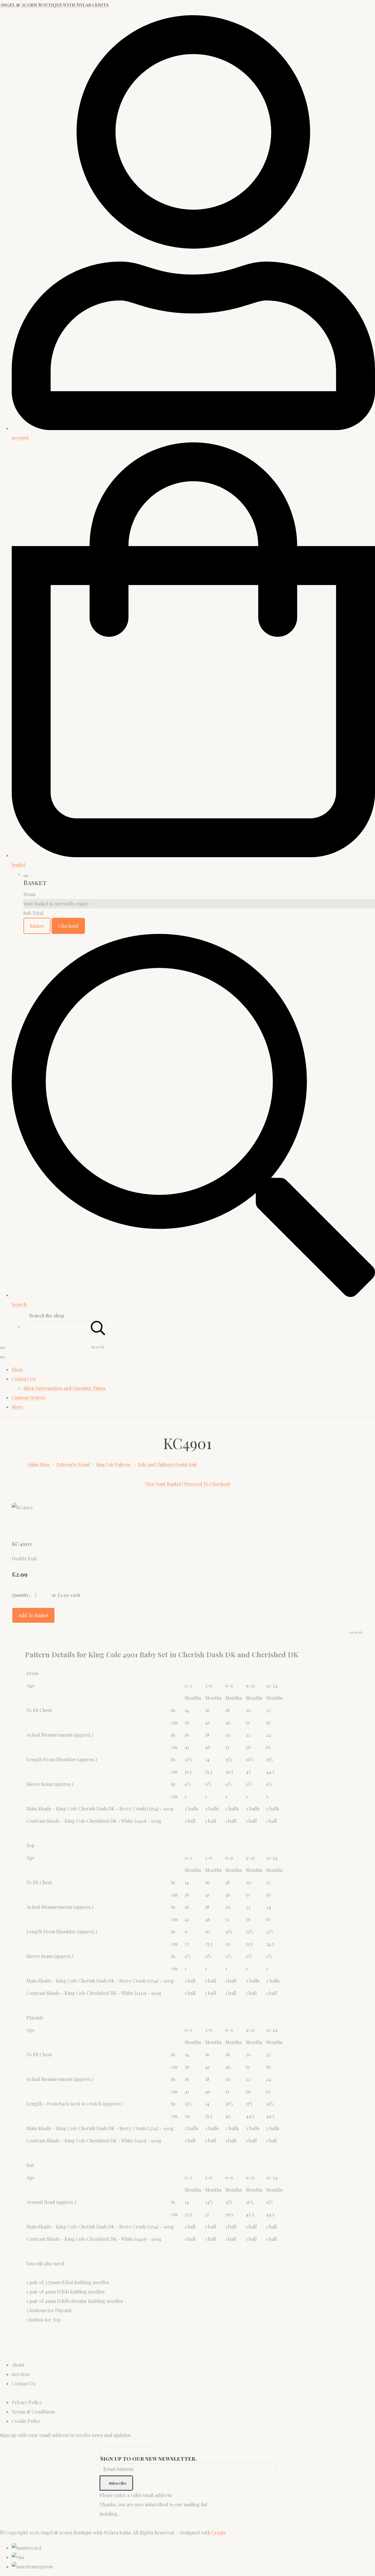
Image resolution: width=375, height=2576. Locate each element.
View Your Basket (163, 1484)
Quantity (20, 1595)
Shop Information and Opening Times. (65, 1388)
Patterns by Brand (73, 1465)
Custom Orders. (29, 1397)
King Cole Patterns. (114, 1465)
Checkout (68, 926)
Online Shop (39, 1465)
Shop (17, 1369)
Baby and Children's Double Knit (167, 1465)
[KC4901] (21, 1526)
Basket (37, 926)
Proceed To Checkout (207, 1484)
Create (219, 2533)
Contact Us (24, 1379)
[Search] (98, 1327)
